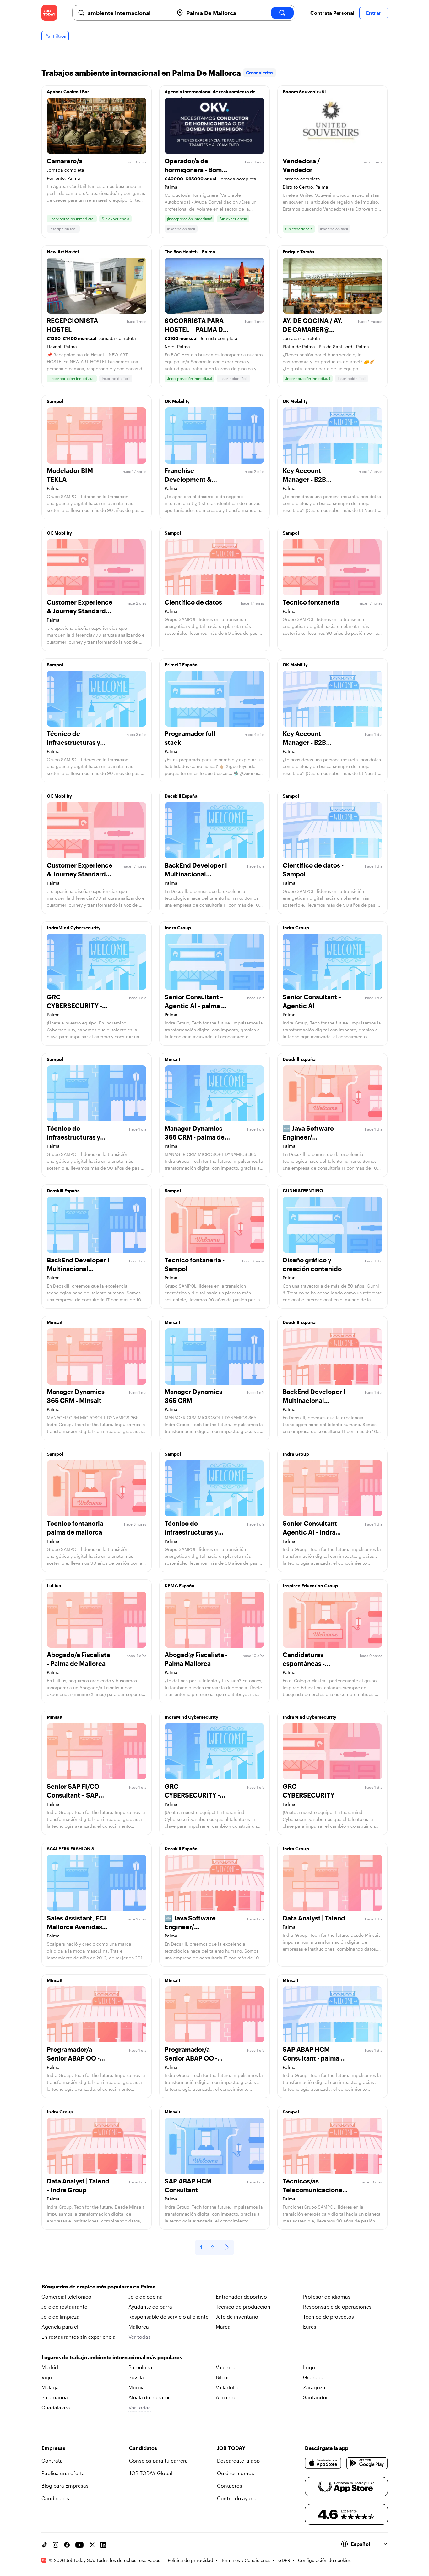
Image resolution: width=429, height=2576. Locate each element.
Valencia (226, 2367)
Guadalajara (56, 2407)
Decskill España (181, 796)
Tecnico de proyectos (329, 2317)
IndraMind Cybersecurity (74, 928)
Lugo (309, 2367)
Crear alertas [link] (260, 72)
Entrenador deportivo (241, 2296)
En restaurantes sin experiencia (79, 2337)
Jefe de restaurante (64, 2307)
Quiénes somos (236, 2473)
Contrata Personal (332, 13)
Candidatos (55, 2498)
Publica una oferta (63, 2473)
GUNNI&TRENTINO (303, 1191)
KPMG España (179, 1586)
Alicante (225, 2397)
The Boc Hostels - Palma (190, 252)
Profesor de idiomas (327, 2296)
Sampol (55, 401)
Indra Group (178, 928)
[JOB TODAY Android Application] (367, 2463)
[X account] (92, 2545)
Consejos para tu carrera (158, 2461)
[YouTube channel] (79, 2545)
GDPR (284, 2560)
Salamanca (55, 2397)
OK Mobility (177, 401)
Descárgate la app (238, 2461)
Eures (310, 2327)
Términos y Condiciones (246, 2560)
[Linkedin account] (103, 2545)
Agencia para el (60, 2327)
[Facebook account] (67, 2545)
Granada (313, 2377)
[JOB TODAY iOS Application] (323, 2463)
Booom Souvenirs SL (305, 92)
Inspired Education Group (310, 1586)
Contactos (230, 2486)
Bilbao (223, 2377)
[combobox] (128, 13)
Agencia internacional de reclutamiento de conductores (210, 93)
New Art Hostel (63, 252)
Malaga (50, 2387)
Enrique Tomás (298, 252)
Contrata (52, 2461)
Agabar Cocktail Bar (68, 92)
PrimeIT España (181, 665)
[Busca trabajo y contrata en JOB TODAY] (49, 13)
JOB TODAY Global (151, 2473)
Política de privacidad (190, 2560)
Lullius (54, 1586)
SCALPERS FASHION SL (72, 1849)
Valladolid (227, 2387)
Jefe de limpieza (60, 2317)
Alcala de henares (149, 2397)
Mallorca (139, 2327)
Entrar (374, 13)
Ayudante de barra (150, 2307)
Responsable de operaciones (337, 2307)
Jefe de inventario (237, 2317)
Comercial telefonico (66, 2296)
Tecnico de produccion (243, 2307)
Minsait (172, 1059)
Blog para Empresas (65, 2486)
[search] (282, 13)
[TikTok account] (44, 2545)
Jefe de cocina (146, 2296)
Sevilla (136, 2377)
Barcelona (140, 2367)
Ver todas (140, 2337)
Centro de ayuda (237, 2498)
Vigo (47, 2377)
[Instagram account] (56, 2545)
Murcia (137, 2387)
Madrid (50, 2367)
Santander (315, 2397)
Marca (223, 2327)
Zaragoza (314, 2387)
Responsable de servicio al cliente (168, 2317)
